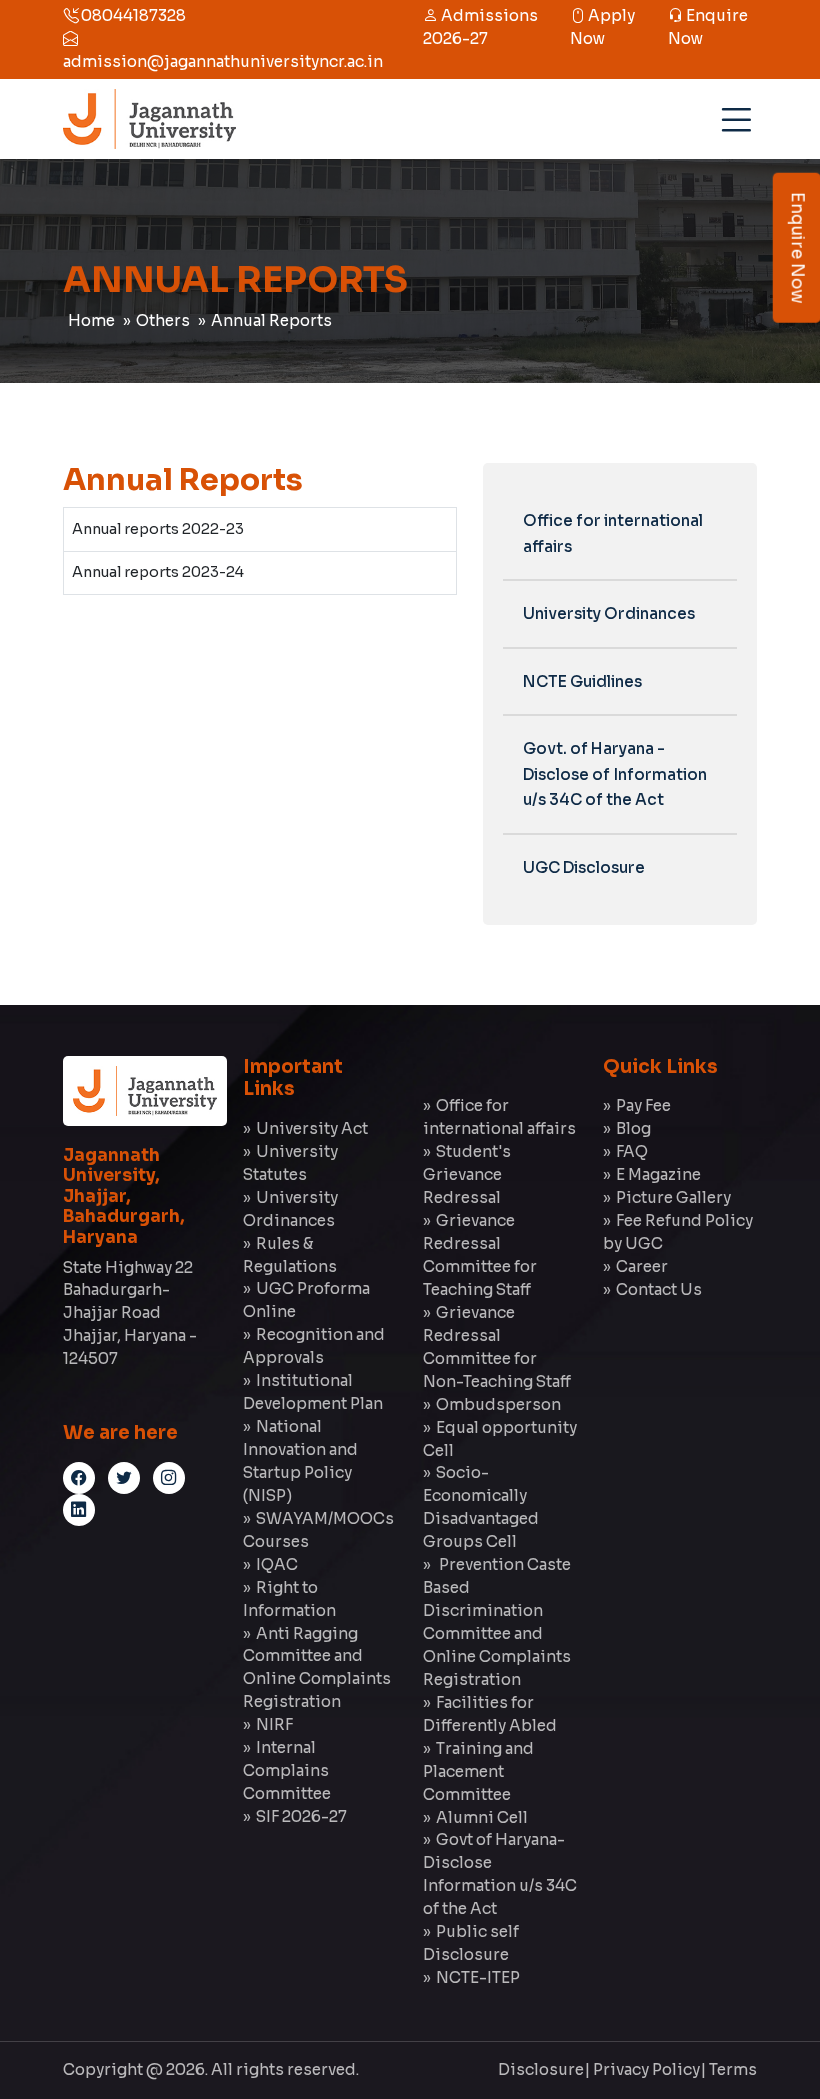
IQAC (277, 1564)
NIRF (274, 1724)
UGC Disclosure (584, 867)
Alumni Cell (482, 1817)
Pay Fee (643, 1105)
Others (163, 320)
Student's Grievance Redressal (467, 1174)
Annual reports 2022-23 (158, 529)
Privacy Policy (646, 2069)
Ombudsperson (498, 1404)
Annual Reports (271, 320)
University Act (312, 1128)
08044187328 (132, 15)
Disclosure (541, 2069)
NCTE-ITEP (478, 1977)
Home (91, 320)
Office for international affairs (613, 533)
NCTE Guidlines (582, 681)
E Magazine (658, 1174)
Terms (733, 2069)
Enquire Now (797, 248)
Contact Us (659, 1289)
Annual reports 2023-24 (158, 572)
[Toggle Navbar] (733, 113)
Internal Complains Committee (287, 1770)
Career (642, 1266)
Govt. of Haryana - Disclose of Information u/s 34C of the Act (615, 774)
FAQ (632, 1151)
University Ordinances (609, 613)
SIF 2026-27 (301, 1816)
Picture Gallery (673, 1197)
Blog (633, 1128)
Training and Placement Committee (478, 1771)
